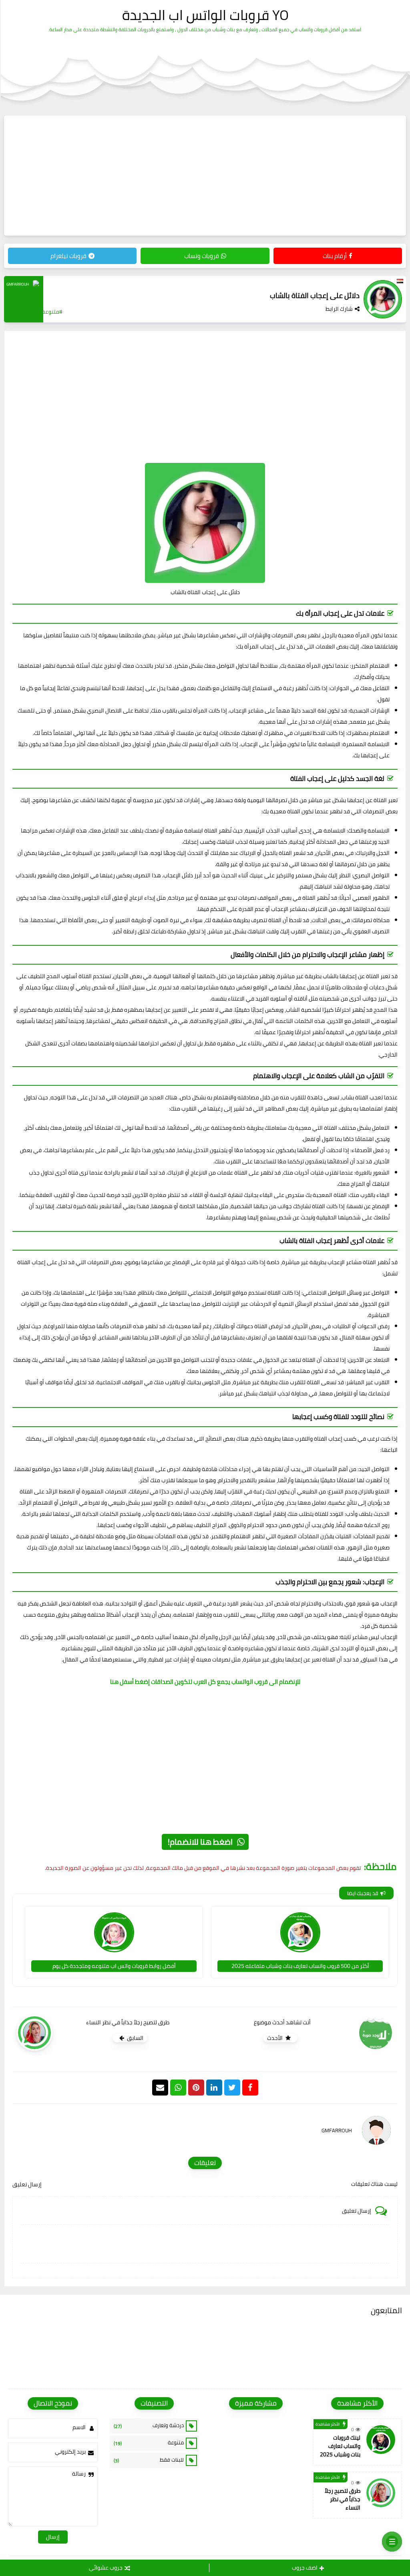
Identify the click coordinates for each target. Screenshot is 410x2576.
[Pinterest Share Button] (214, 2088)
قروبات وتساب (202, 256)
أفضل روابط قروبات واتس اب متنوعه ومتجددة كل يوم (114, 1966)
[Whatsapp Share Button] (178, 2088)
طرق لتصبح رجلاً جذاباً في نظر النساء (343, 2499)
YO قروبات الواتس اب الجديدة (205, 15)
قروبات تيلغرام (68, 256)
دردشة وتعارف (149, 2426)
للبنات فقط (149, 2460)
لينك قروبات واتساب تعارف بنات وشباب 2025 (340, 2446)
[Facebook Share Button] (250, 2088)
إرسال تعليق (27, 2184)
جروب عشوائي (106, 2568)
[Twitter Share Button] (232, 2088)
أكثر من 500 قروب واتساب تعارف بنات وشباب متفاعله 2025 (300, 1966)
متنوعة (149, 2443)
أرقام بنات (335, 256)
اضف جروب (305, 2568)
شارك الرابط (339, 309)
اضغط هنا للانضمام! (200, 1842)
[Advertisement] (205, 176)
